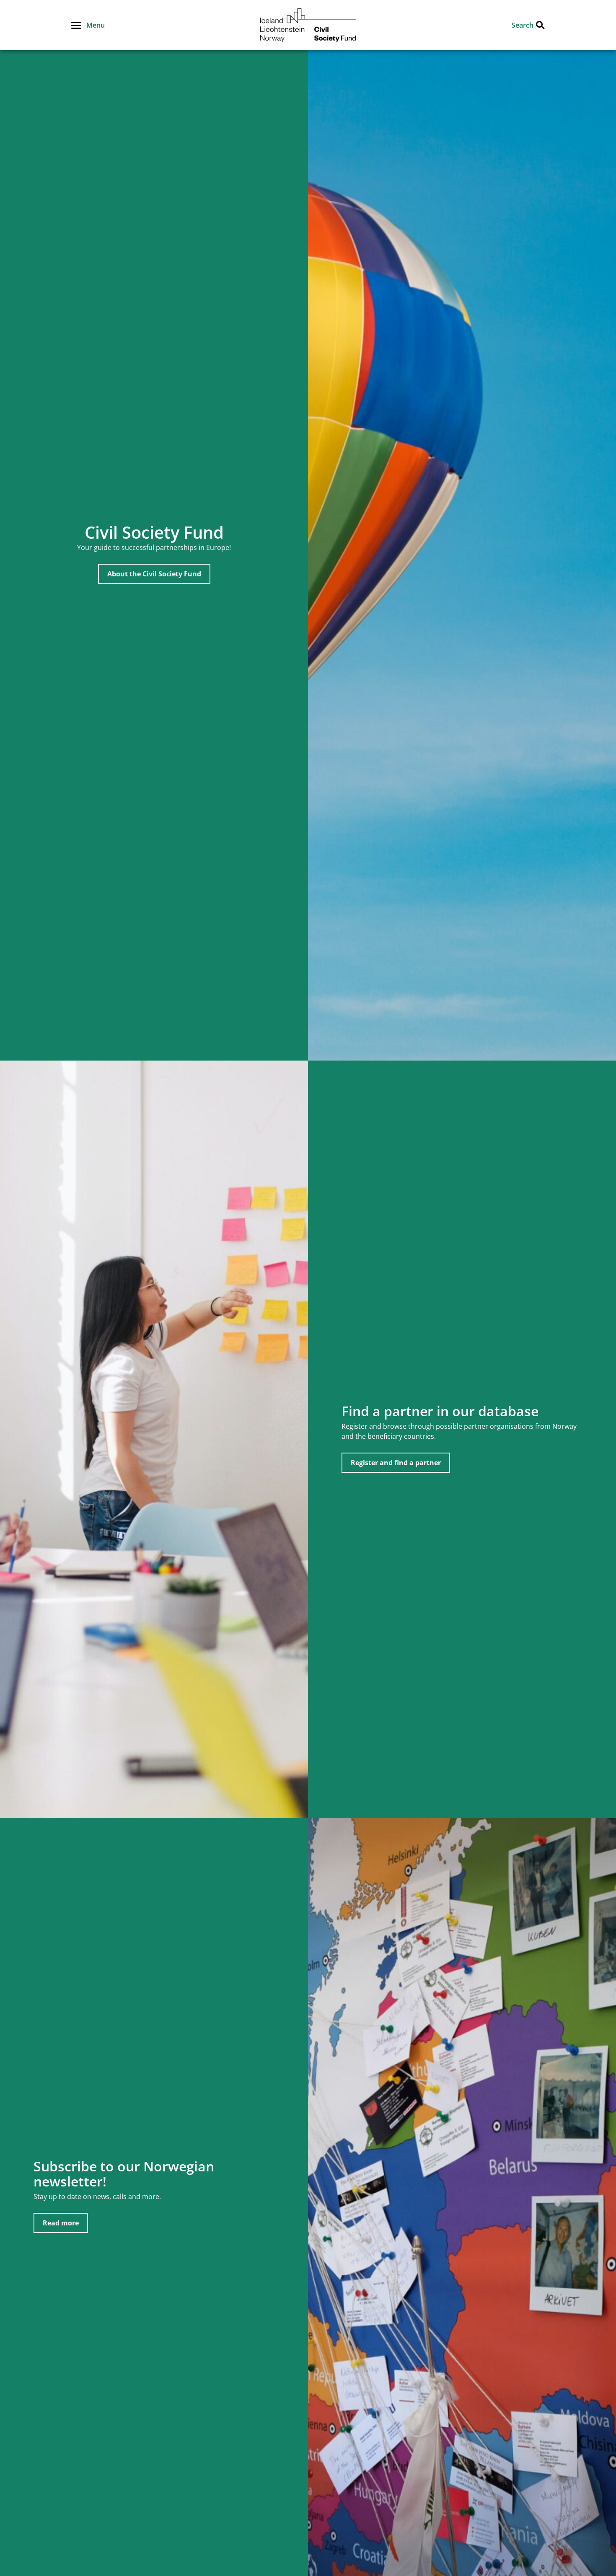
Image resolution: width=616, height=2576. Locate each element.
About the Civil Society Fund (154, 574)
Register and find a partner (396, 1463)
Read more (61, 2223)
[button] (88, 25)
